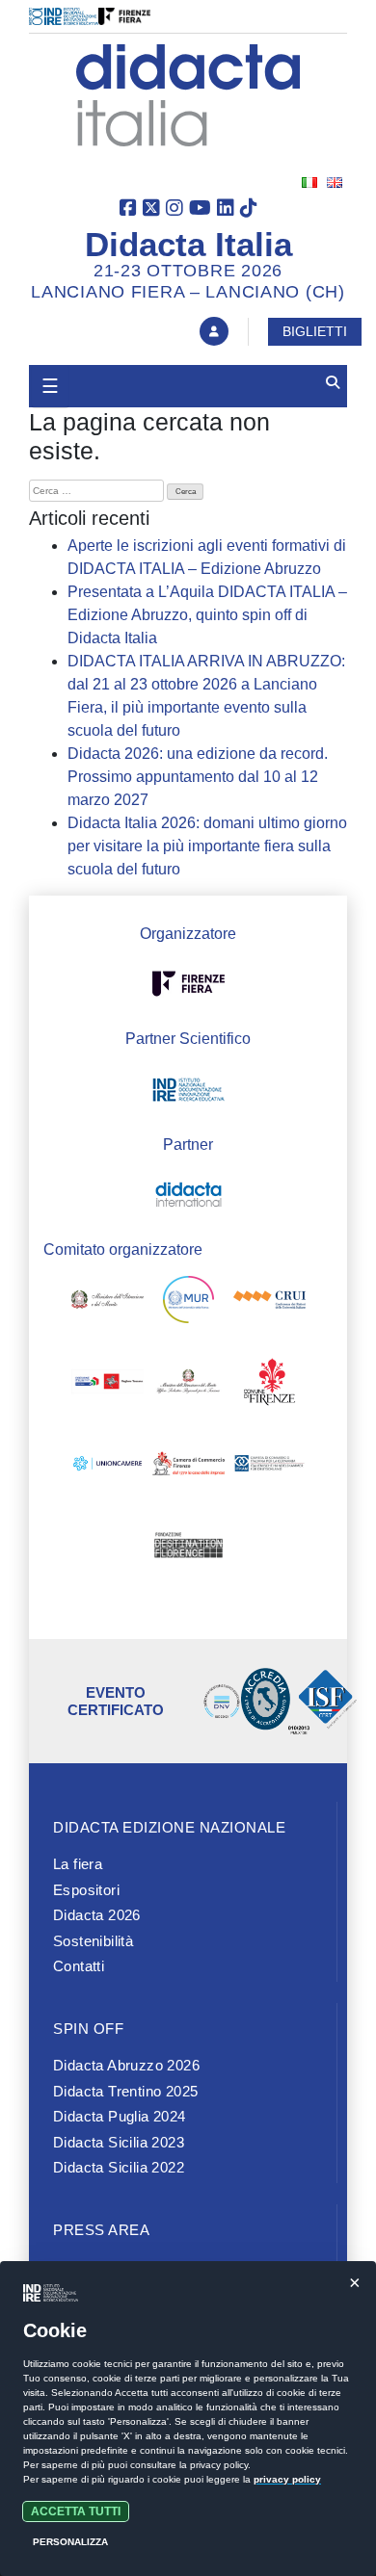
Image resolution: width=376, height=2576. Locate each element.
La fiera (78, 1864)
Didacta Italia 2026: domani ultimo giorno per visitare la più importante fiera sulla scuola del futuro (207, 846)
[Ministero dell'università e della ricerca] (188, 1303)
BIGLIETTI (315, 331)
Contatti (79, 1966)
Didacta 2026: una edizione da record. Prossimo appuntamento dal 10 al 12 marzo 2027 (198, 777)
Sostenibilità (93, 1941)
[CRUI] (269, 1303)
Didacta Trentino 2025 (125, 2091)
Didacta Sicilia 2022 (119, 2167)
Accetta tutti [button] (76, 2511)
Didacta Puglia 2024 (120, 2116)
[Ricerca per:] (96, 491)
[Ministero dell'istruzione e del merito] (107, 1303)
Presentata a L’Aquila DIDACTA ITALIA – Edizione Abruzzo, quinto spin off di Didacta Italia (207, 615)
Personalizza (70, 2542)
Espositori (86, 1890)
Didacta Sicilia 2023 (119, 2142)
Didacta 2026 (97, 1915)
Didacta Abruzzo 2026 (126, 2065)
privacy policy (287, 2479)
